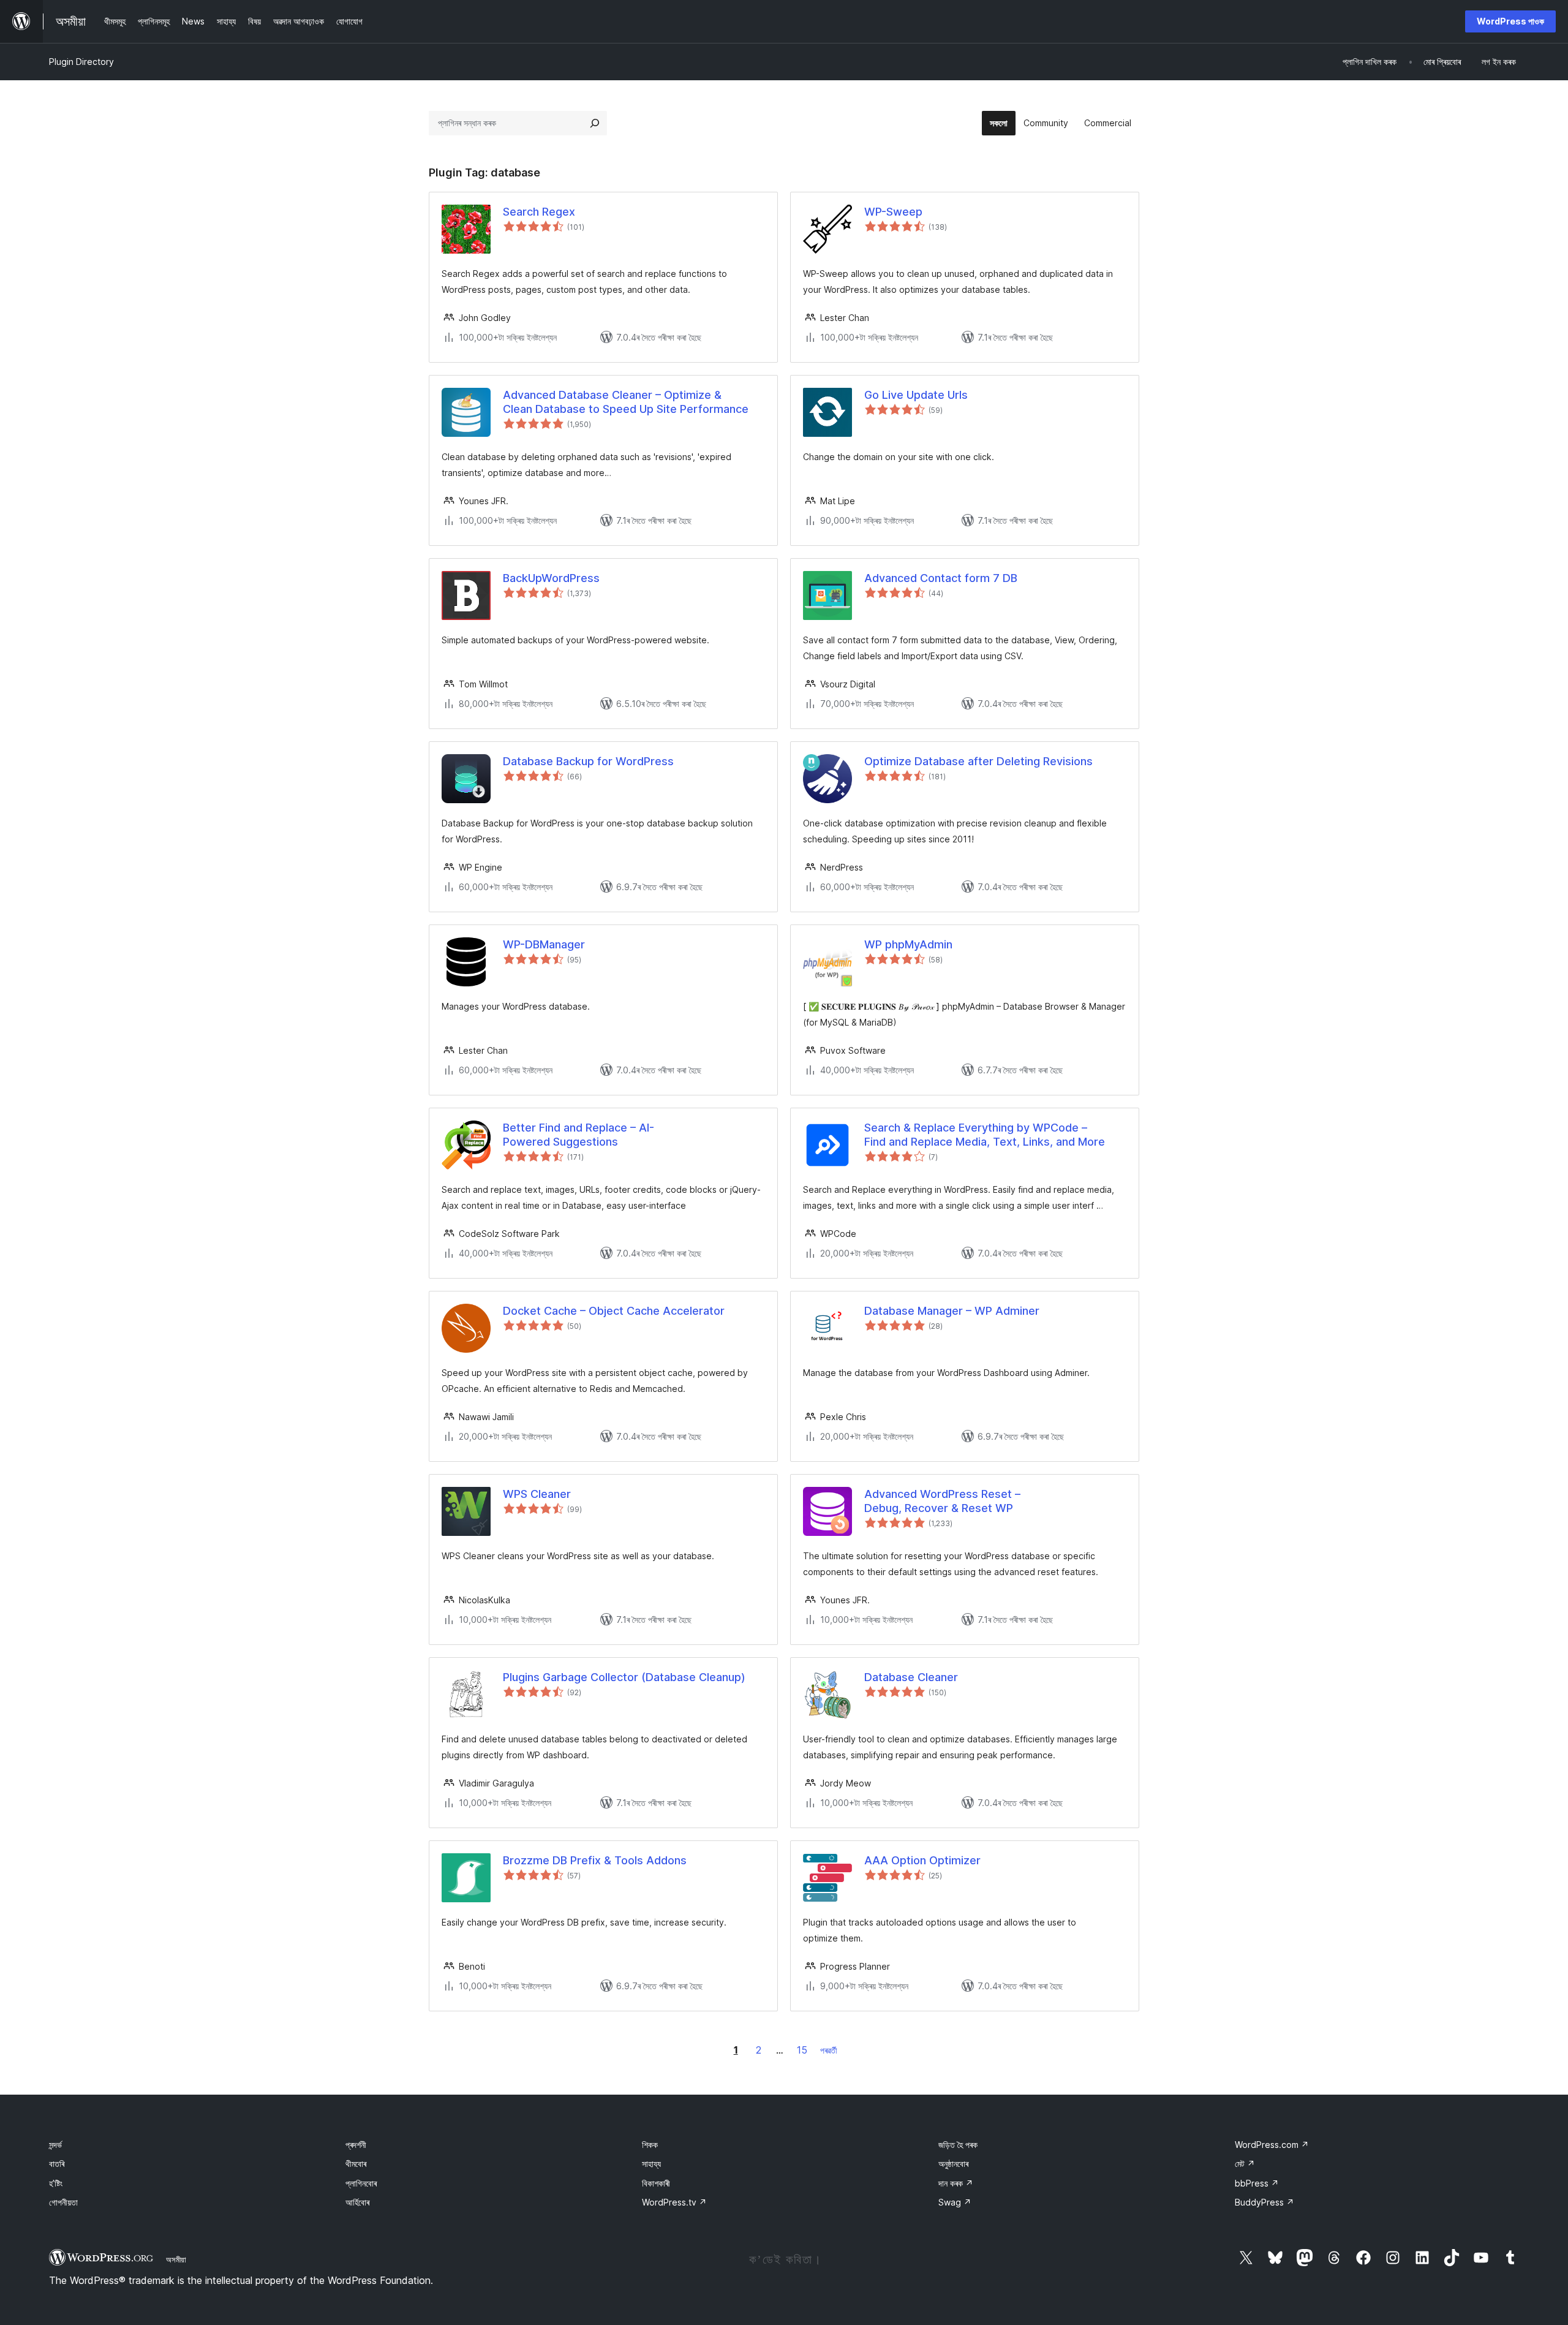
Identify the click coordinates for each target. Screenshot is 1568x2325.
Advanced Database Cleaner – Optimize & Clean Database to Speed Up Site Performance (626, 402)
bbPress (1257, 2183)
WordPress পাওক (1510, 21)
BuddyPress (1265, 2202)
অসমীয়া (176, 2259)
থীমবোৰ (356, 2164)
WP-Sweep (893, 212)
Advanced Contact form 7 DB (941, 578)
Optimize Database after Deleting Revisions (978, 761)
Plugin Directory (81, 62)
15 (802, 2050)
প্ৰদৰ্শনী (356, 2145)
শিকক (650, 2145)
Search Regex (539, 212)
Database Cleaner (911, 1677)
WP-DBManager (544, 944)
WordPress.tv (674, 2202)
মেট (1245, 2164)
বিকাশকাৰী (656, 2183)
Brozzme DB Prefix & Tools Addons (595, 1860)
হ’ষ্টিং (56, 2183)
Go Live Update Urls (916, 395)
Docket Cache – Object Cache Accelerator (614, 1311)
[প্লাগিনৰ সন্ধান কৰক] (595, 123)
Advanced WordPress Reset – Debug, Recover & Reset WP (942, 1501)
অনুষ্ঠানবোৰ (953, 2164)
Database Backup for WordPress (588, 761)
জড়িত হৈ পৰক (958, 2145)
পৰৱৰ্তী (829, 2050)
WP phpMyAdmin (908, 944)
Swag (955, 2202)
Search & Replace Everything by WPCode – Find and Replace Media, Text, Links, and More (985, 1135)
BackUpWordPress (551, 578)
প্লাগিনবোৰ (361, 2183)
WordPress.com (1272, 2145)
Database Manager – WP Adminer (952, 1311)
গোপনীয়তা (63, 2202)
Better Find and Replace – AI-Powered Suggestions (579, 1135)
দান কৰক (956, 2183)
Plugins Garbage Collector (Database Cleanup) (624, 1677)
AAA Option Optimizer (922, 1860)
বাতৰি (57, 2164)
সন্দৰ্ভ (55, 2145)
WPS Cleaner (537, 1494)
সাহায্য (651, 2164)
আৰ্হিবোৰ (357, 2202)
